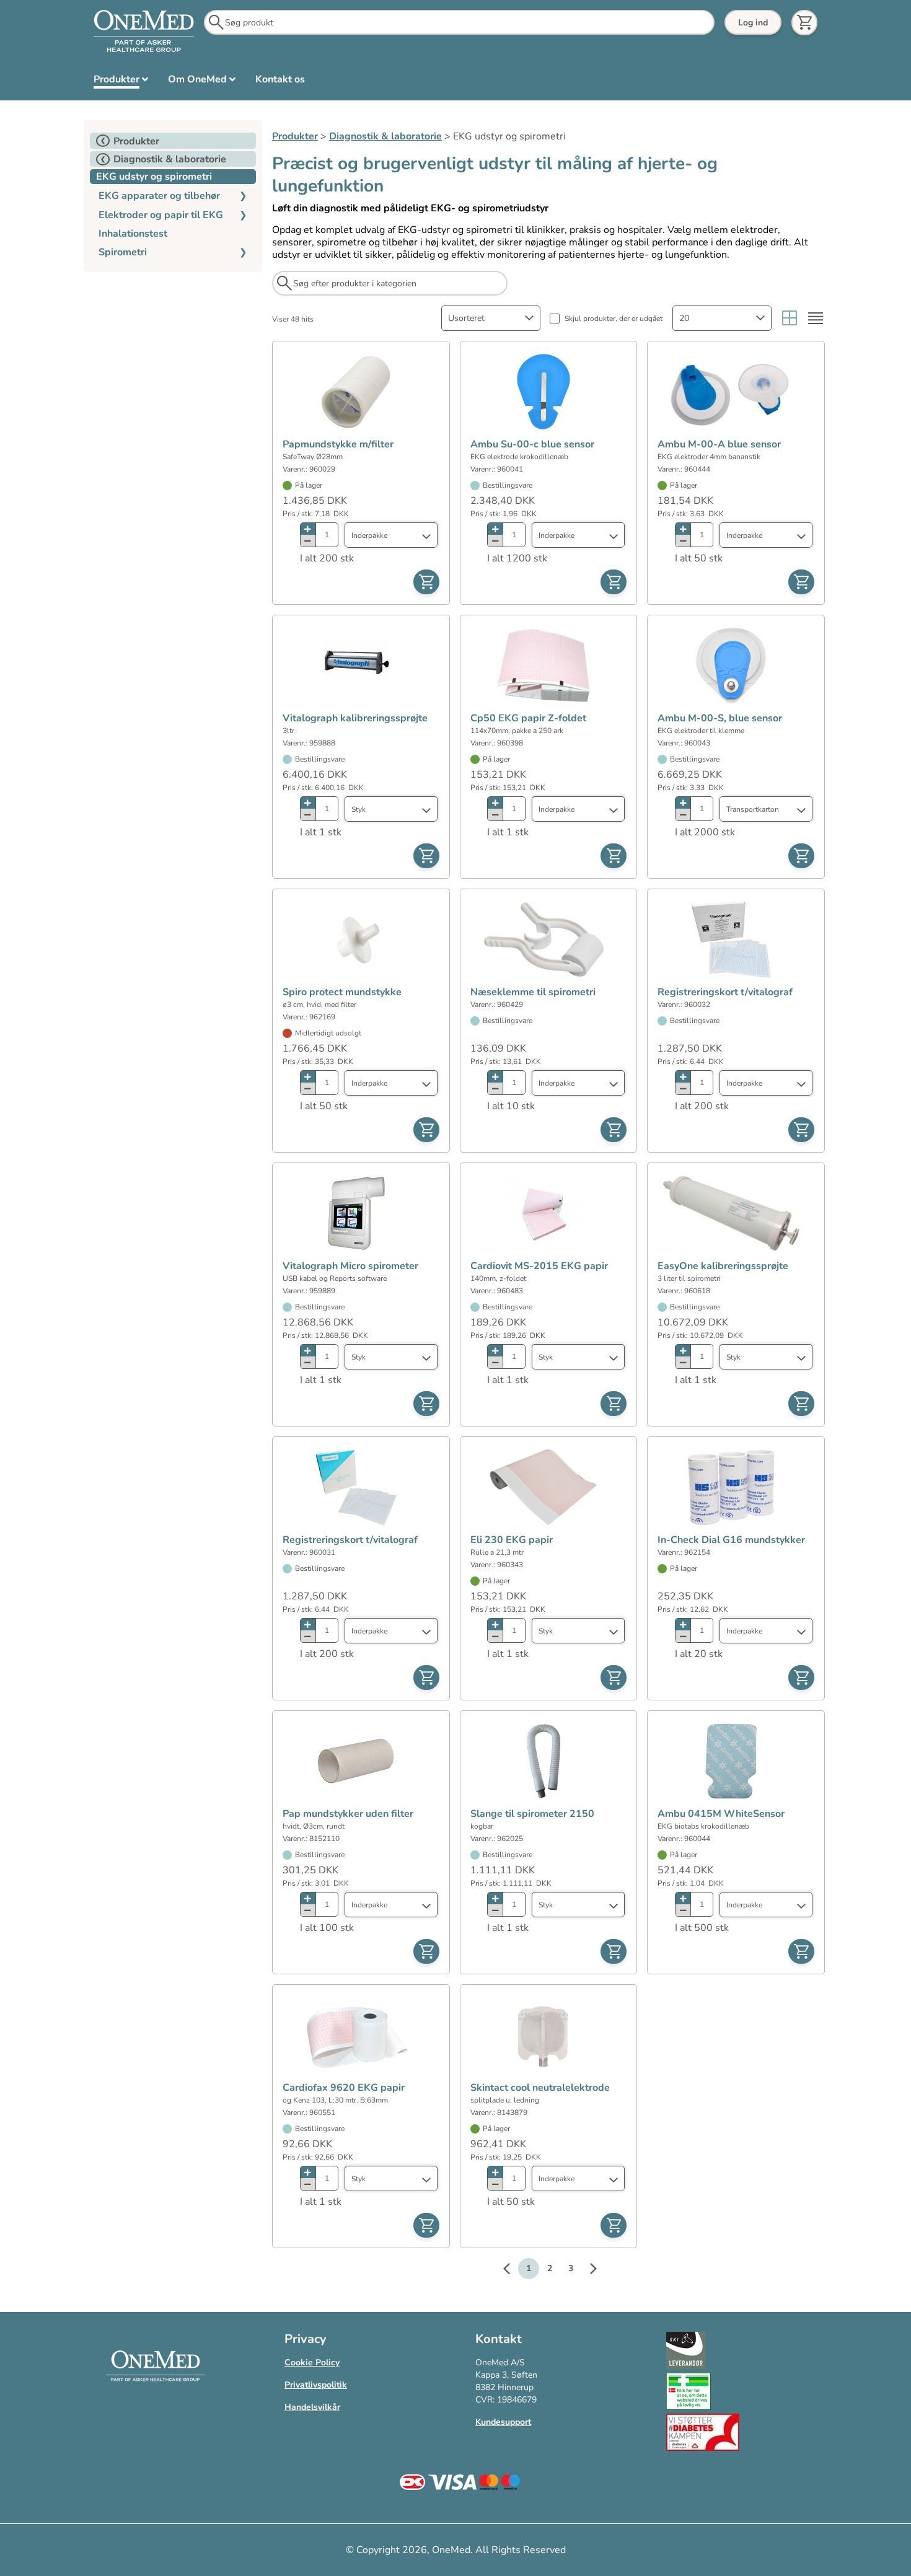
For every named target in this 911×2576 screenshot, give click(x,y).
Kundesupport (503, 2422)
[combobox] (491, 318)
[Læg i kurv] (426, 582)
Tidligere (513, 2270)
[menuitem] (121, 82)
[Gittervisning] (790, 318)
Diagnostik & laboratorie (385, 136)
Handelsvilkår (312, 2407)
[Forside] (144, 32)
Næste (587, 2270)
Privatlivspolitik (316, 2385)
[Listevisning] (816, 318)
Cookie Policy (312, 2363)
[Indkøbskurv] (804, 23)
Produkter (295, 136)
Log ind (753, 23)
